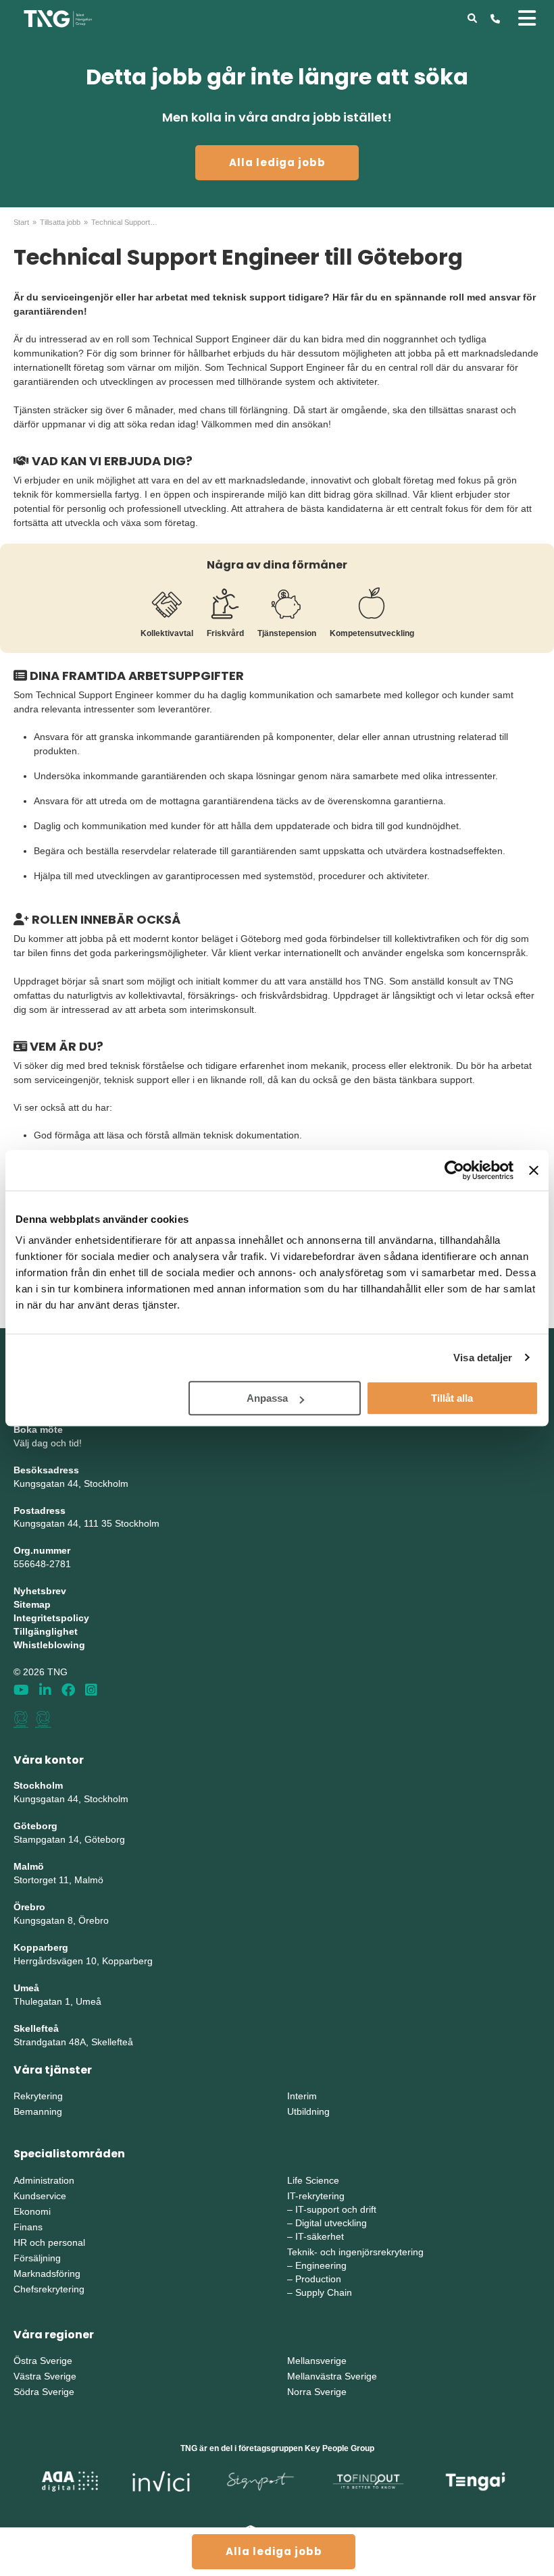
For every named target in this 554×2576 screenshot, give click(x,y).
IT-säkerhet (320, 2236)
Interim (302, 2096)
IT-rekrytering (316, 2196)
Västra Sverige (45, 2376)
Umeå (26, 1988)
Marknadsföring (47, 2273)
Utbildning (308, 2111)
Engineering (321, 2265)
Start (21, 222)
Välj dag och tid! (48, 1443)
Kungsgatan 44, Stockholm (71, 1483)
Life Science (313, 2180)
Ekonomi (32, 2211)
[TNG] (58, 18)
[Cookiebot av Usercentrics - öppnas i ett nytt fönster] (454, 1170)
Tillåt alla (452, 1398)
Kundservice (40, 2196)
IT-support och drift (336, 2209)
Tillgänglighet (46, 1631)
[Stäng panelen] (534, 1170)
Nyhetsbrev (40, 1591)
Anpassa (267, 1398)
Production (318, 2279)
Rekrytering (38, 2096)
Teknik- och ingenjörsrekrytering (355, 2252)
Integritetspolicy (51, 1618)
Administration (44, 2180)
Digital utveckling (331, 2223)
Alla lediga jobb (277, 162)
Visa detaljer (483, 1358)
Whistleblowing (49, 1645)
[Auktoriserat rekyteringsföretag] (43, 1719)
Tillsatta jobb (60, 222)
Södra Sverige (44, 2392)
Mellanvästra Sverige (332, 2376)
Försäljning (37, 2258)
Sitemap (32, 1604)
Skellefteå (36, 2028)
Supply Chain (324, 2292)
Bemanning (38, 2111)
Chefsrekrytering (49, 2289)
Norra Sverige (317, 2392)
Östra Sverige (43, 2361)
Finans (28, 2227)
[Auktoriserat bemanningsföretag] (21, 1719)
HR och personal (49, 2242)
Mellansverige (317, 2361)
